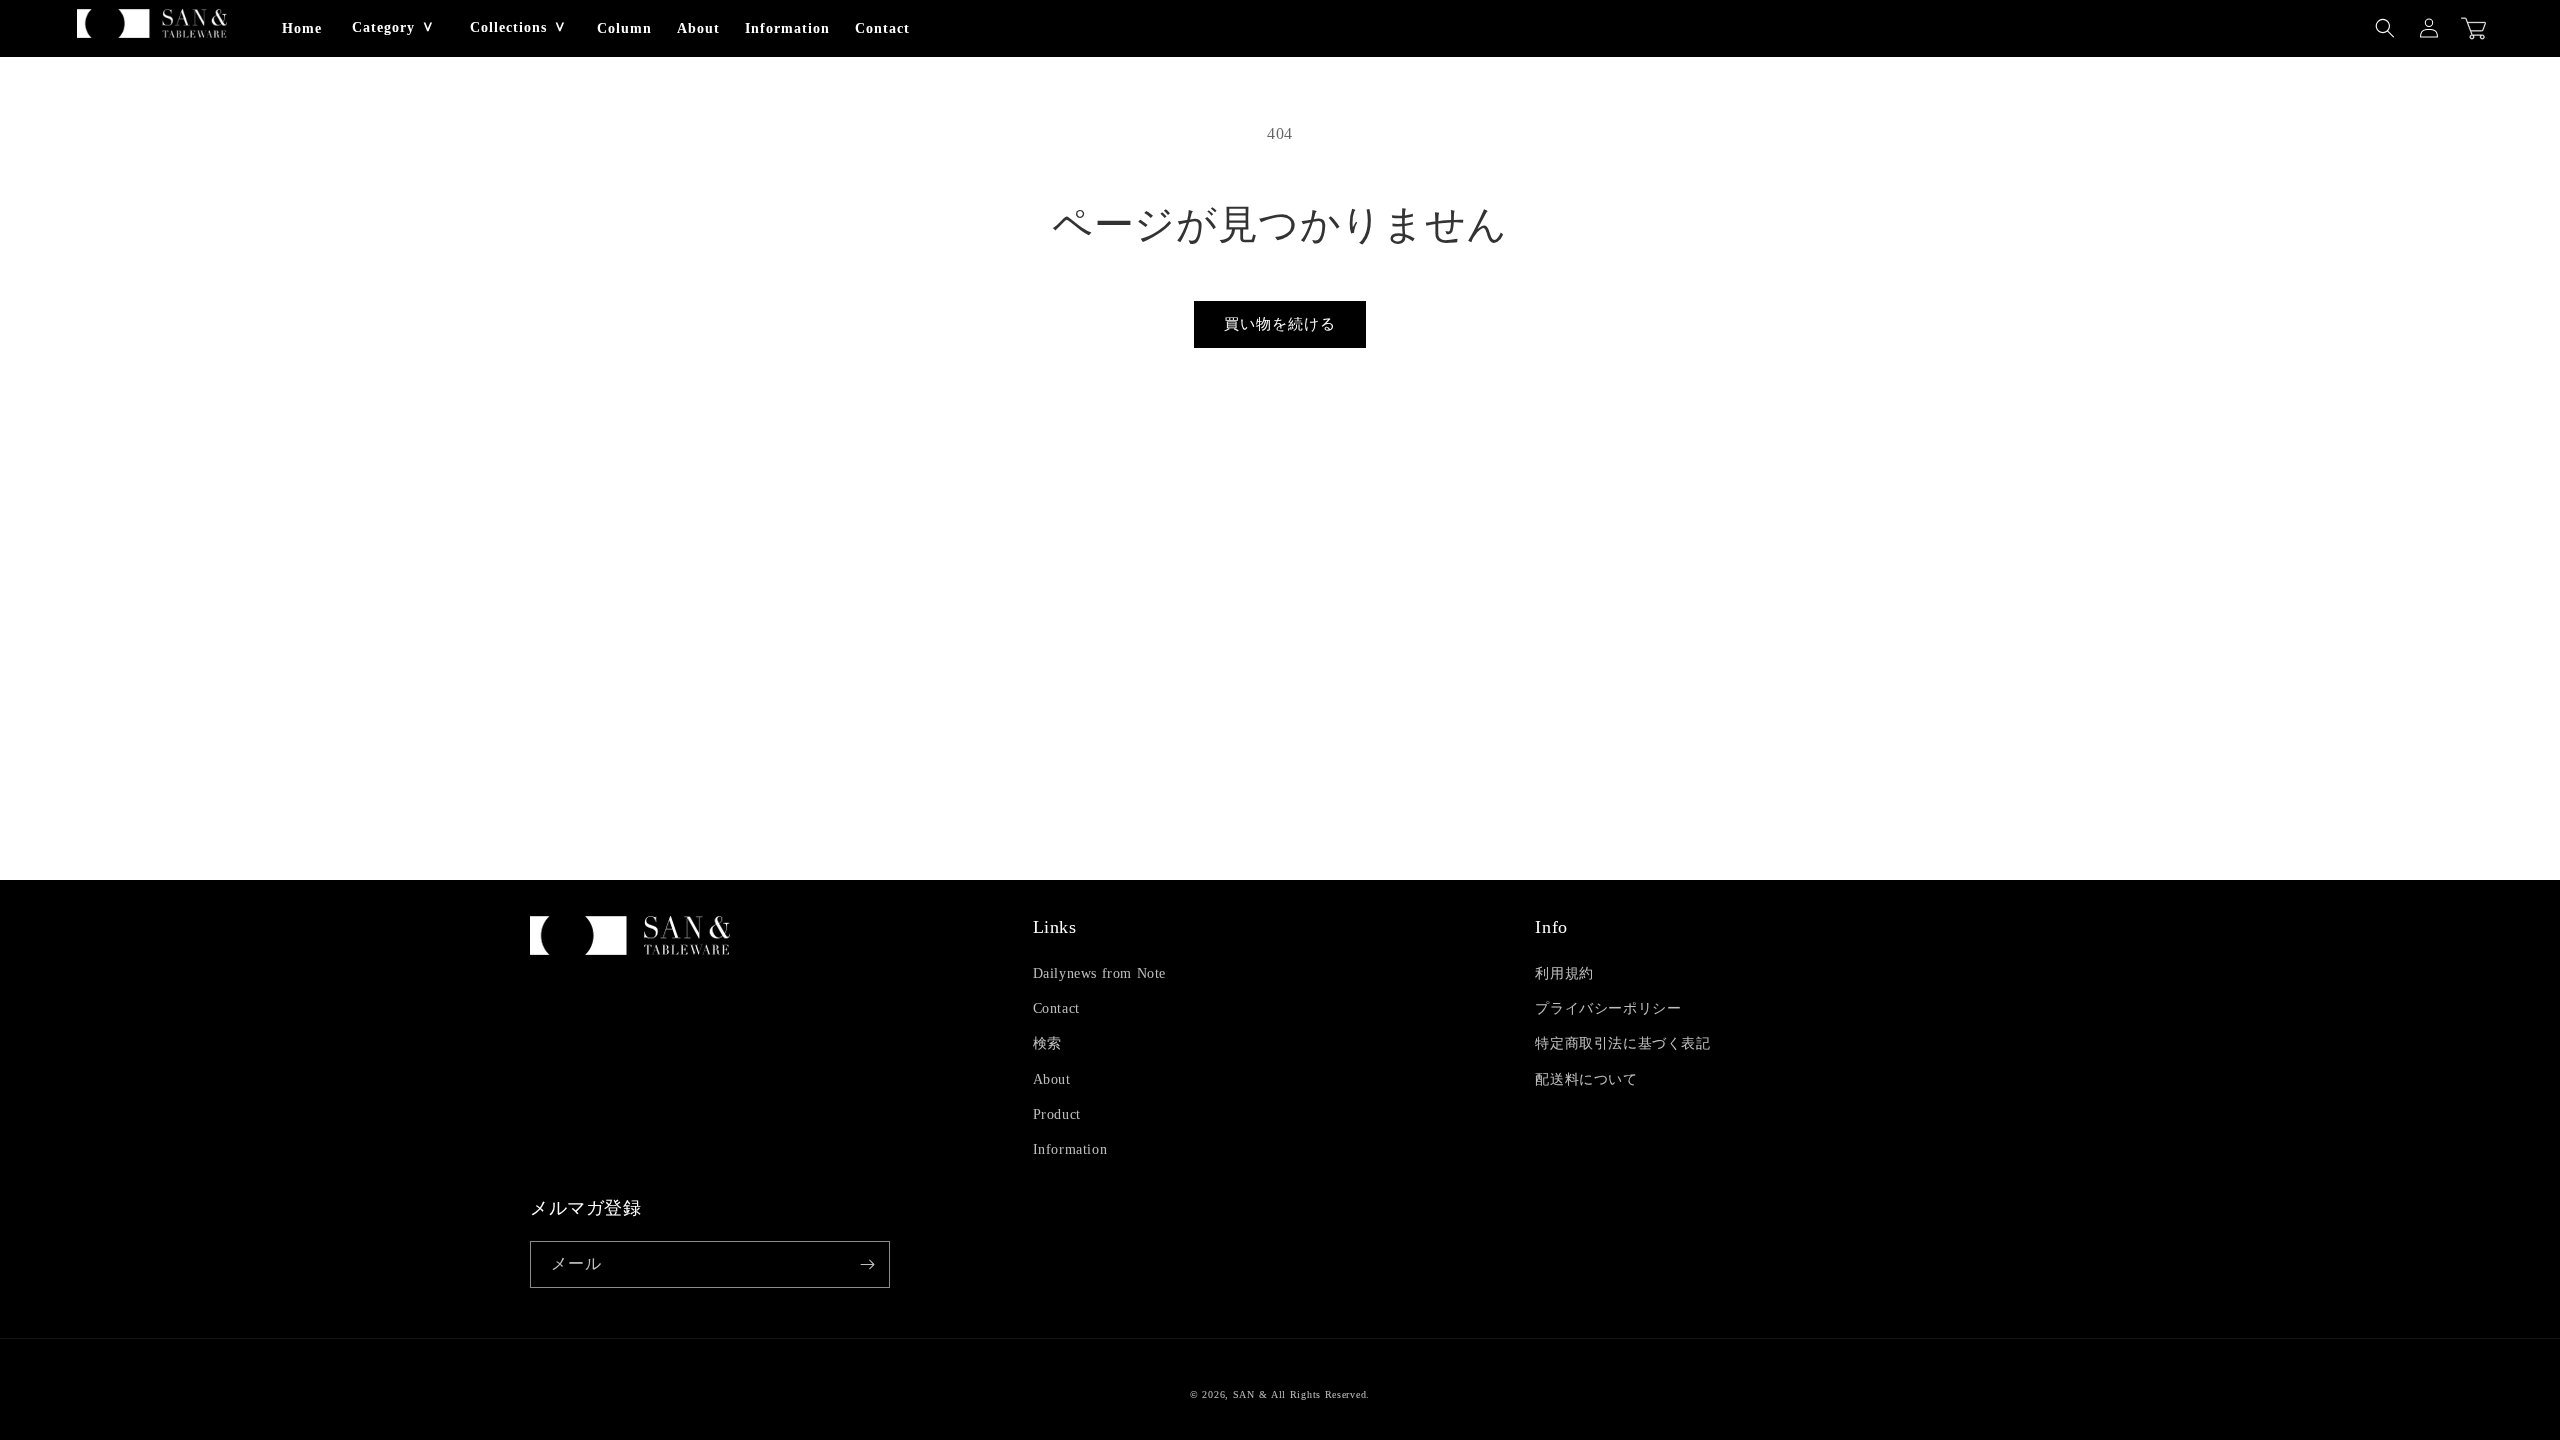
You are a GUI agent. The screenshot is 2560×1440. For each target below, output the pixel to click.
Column (624, 28)
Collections (508, 27)
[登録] (867, 1264)
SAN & (1250, 1394)
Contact (882, 28)
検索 (1047, 1043)
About (698, 28)
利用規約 (1564, 973)
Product (1057, 1114)
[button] (2385, 28)
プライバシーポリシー (1608, 1008)
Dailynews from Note (1099, 973)
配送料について (1586, 1079)
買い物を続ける (1280, 324)
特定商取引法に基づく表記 (1622, 1043)
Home (302, 28)
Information (787, 28)
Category (383, 27)
